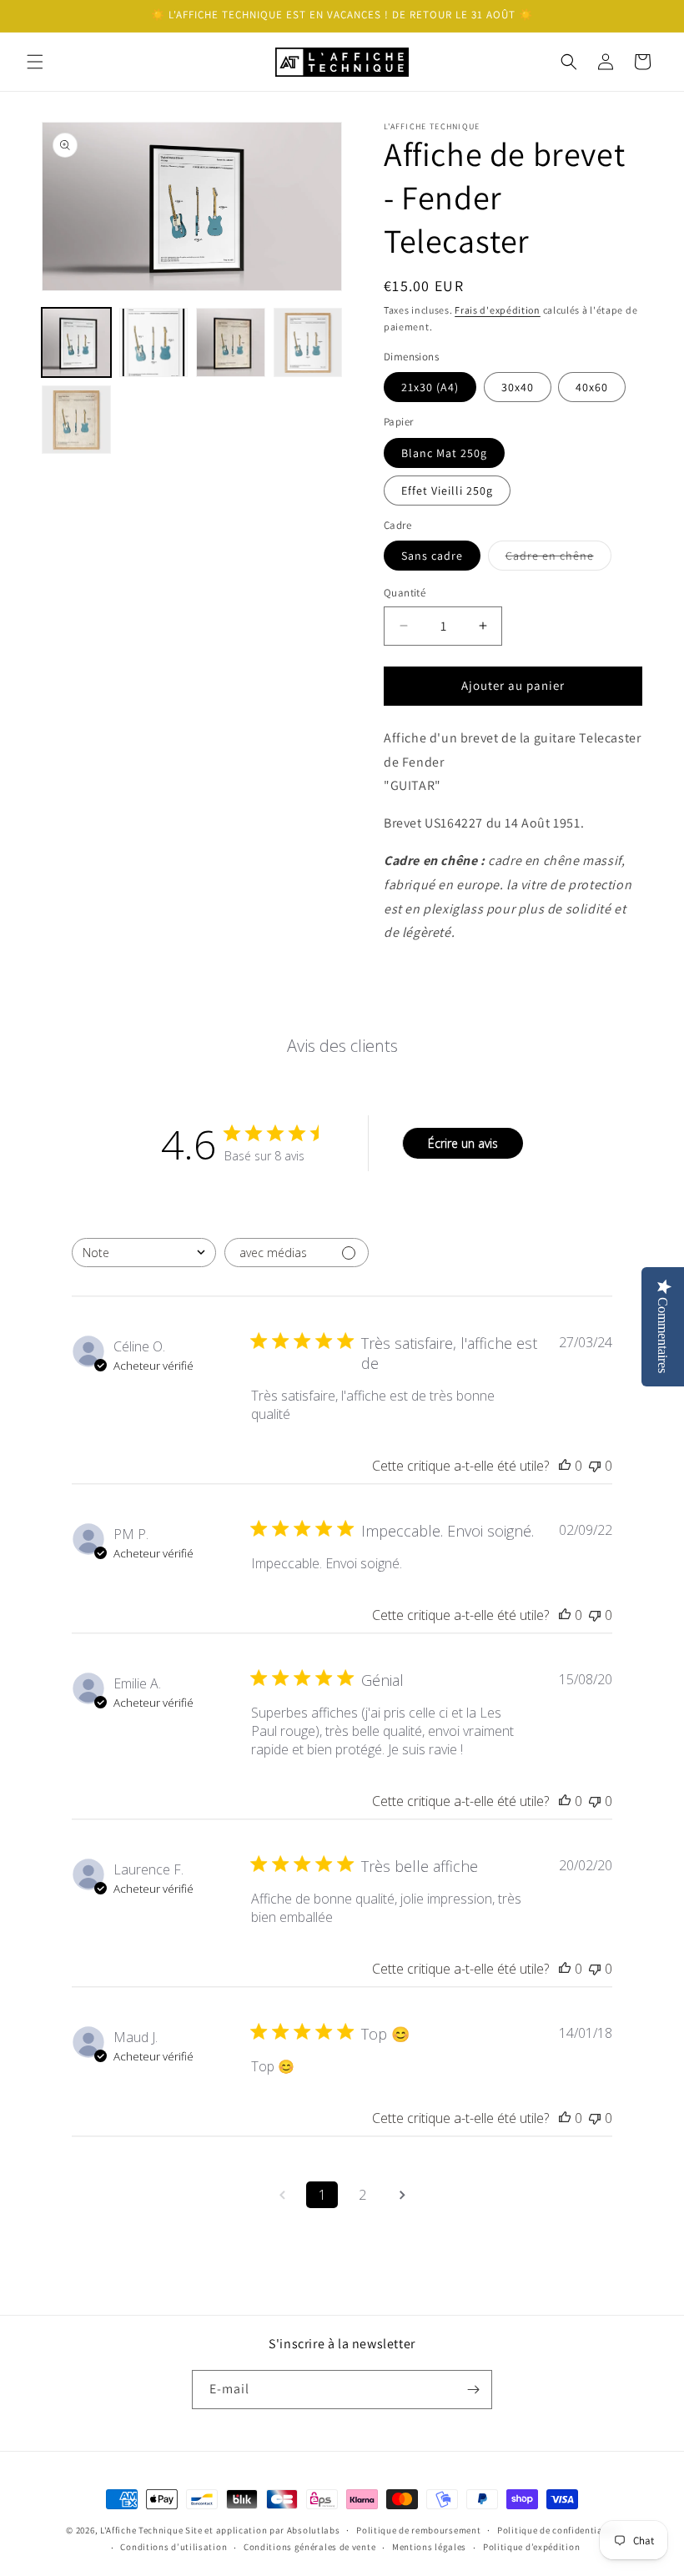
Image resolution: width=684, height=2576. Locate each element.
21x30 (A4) (430, 387)
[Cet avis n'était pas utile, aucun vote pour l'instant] (595, 1466)
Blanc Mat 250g (444, 453)
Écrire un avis (463, 1143)
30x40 (518, 387)
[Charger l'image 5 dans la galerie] (76, 420)
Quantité (405, 593)
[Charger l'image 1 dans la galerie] (76, 342)
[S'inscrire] (473, 2390)
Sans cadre (432, 556)
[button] (35, 62)
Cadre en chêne (558, 559)
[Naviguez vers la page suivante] (402, 2195)
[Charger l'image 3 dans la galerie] (231, 342)
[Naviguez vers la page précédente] (282, 2195)
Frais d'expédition (498, 310)
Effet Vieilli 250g (447, 491)
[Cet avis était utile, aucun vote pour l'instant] (565, 1466)
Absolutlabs (314, 2530)
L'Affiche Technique (141, 2530)
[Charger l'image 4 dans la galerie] (308, 342)
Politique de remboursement (418, 2530)
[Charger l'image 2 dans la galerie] (154, 342)
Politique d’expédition (531, 2547)
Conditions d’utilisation (174, 2547)
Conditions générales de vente (309, 2547)
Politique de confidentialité (558, 2530)
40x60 (592, 387)
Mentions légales (429, 2547)
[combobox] (144, 1253)
